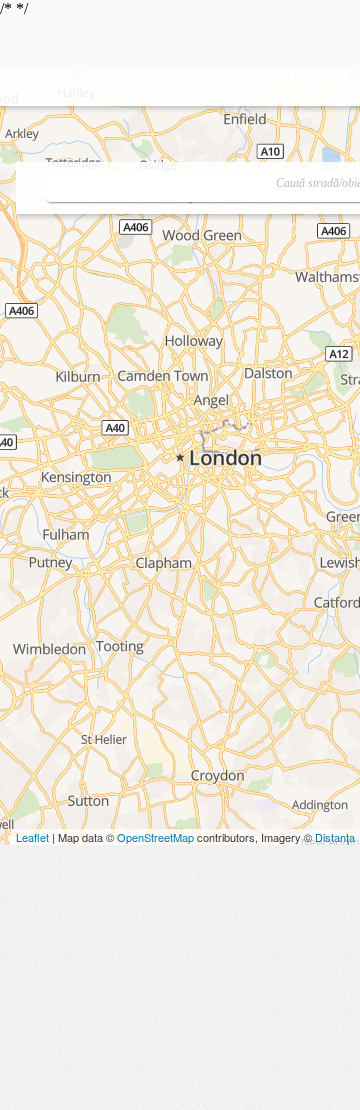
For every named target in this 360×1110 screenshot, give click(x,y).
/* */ (180, 95)
